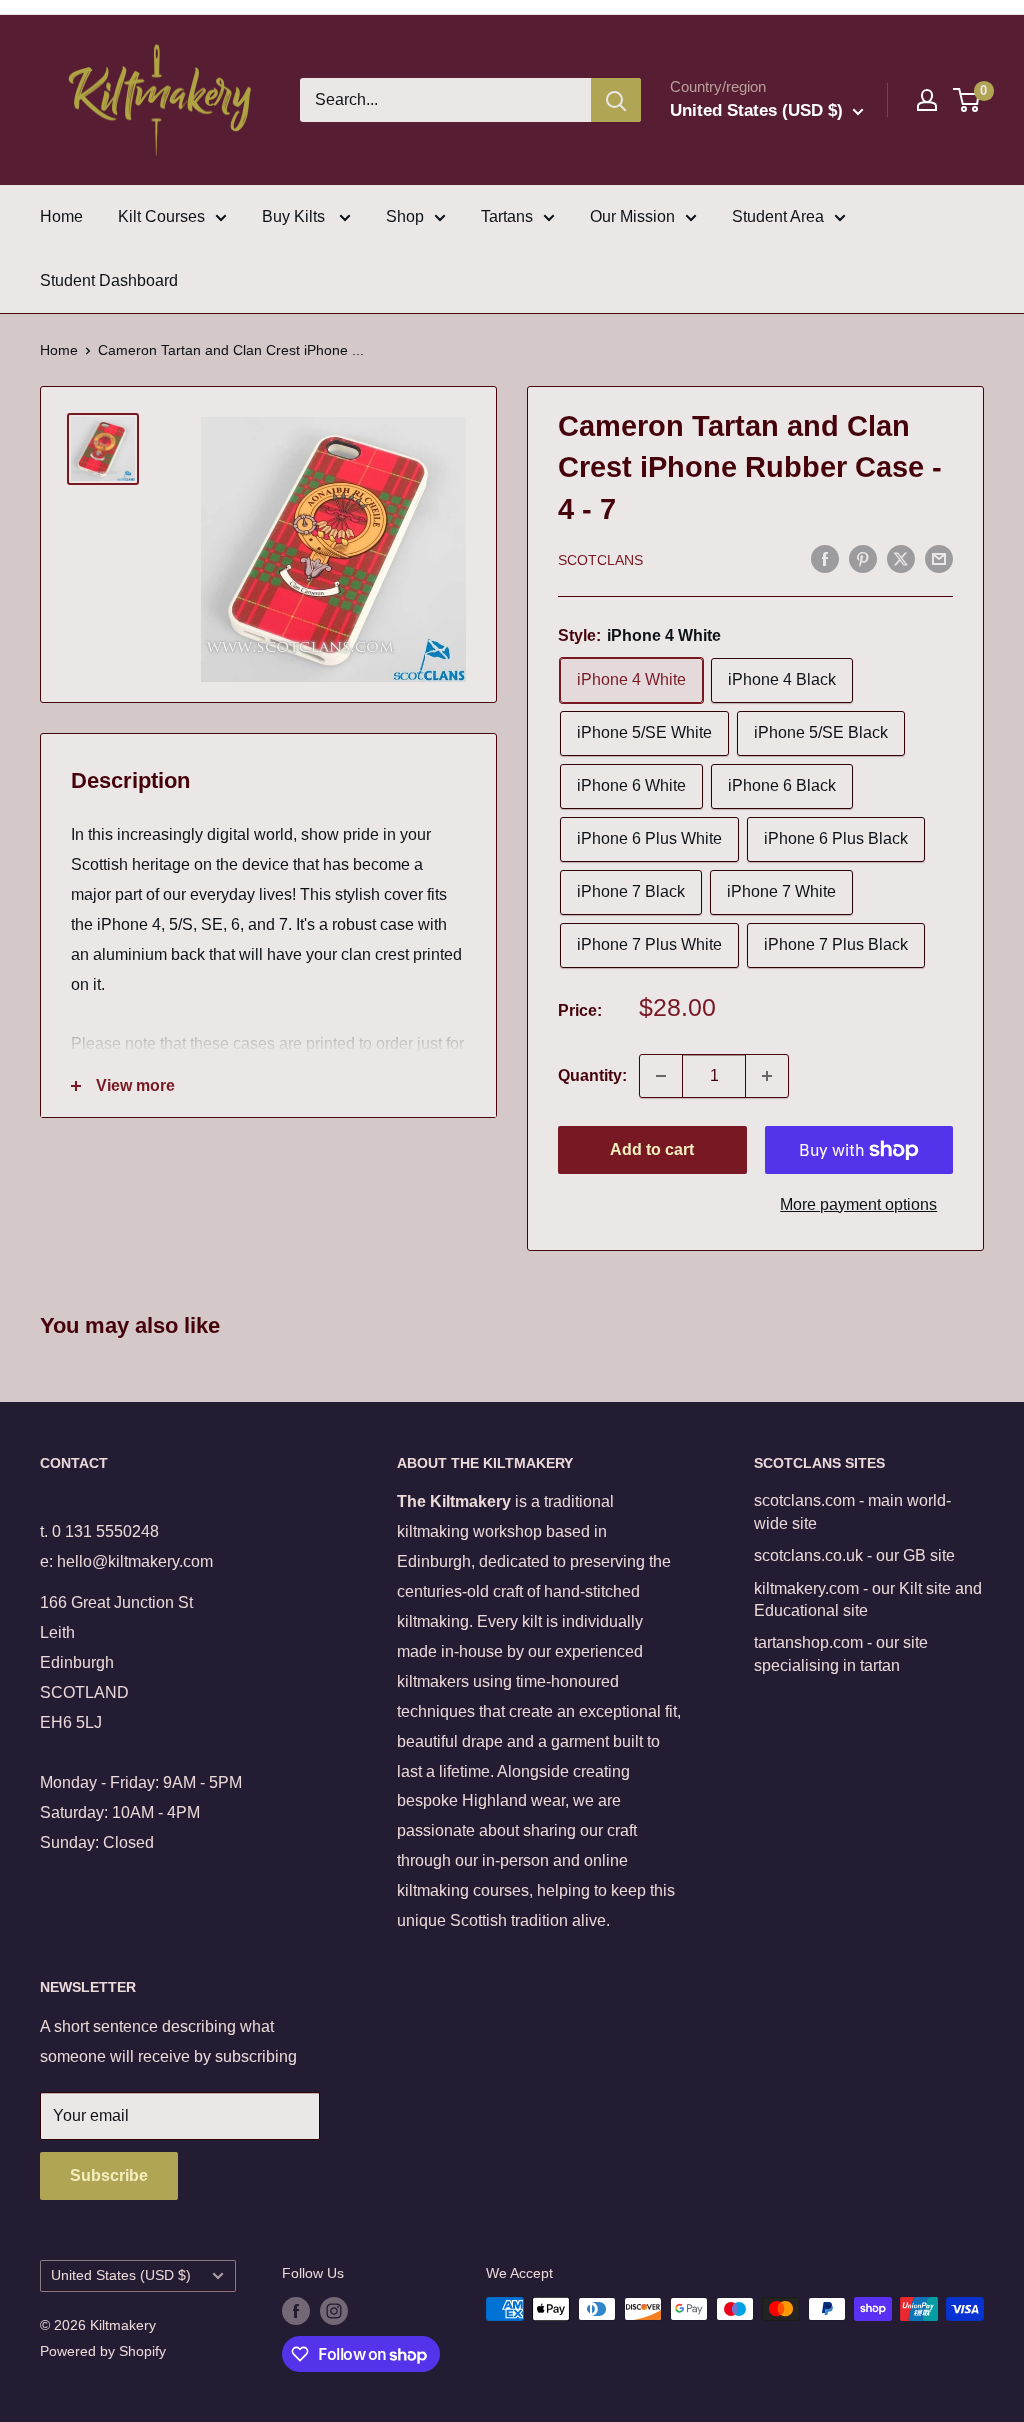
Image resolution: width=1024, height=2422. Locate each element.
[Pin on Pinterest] (863, 559)
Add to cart (652, 1149)
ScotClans (600, 560)
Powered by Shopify (103, 2351)
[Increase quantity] (767, 1076)
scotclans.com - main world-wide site (852, 1511)
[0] (967, 100)
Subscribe (109, 2175)
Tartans (507, 216)
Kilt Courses (161, 216)
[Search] (616, 100)
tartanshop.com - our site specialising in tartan (841, 1653)
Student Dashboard (109, 280)
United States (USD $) (121, 2275)
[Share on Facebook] (825, 559)
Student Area (778, 216)
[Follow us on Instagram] (334, 2311)
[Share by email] (939, 559)
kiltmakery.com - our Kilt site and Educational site (868, 1599)
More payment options (858, 1204)
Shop (405, 216)
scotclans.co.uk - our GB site (854, 1555)
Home (61, 216)
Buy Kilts (295, 216)
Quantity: (592, 1075)
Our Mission (632, 216)
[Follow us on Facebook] (296, 2311)
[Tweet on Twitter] (901, 559)
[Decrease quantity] (661, 1076)
